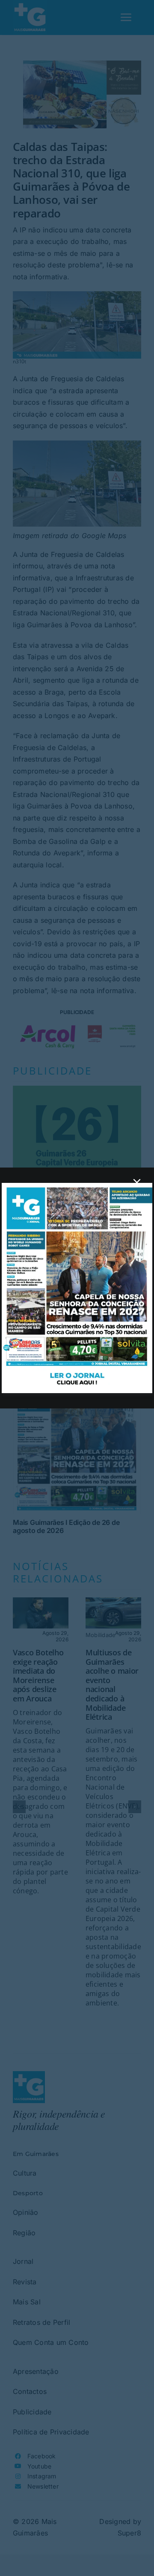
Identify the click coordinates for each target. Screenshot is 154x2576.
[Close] (137, 1182)
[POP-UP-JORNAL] (77, 1186)
